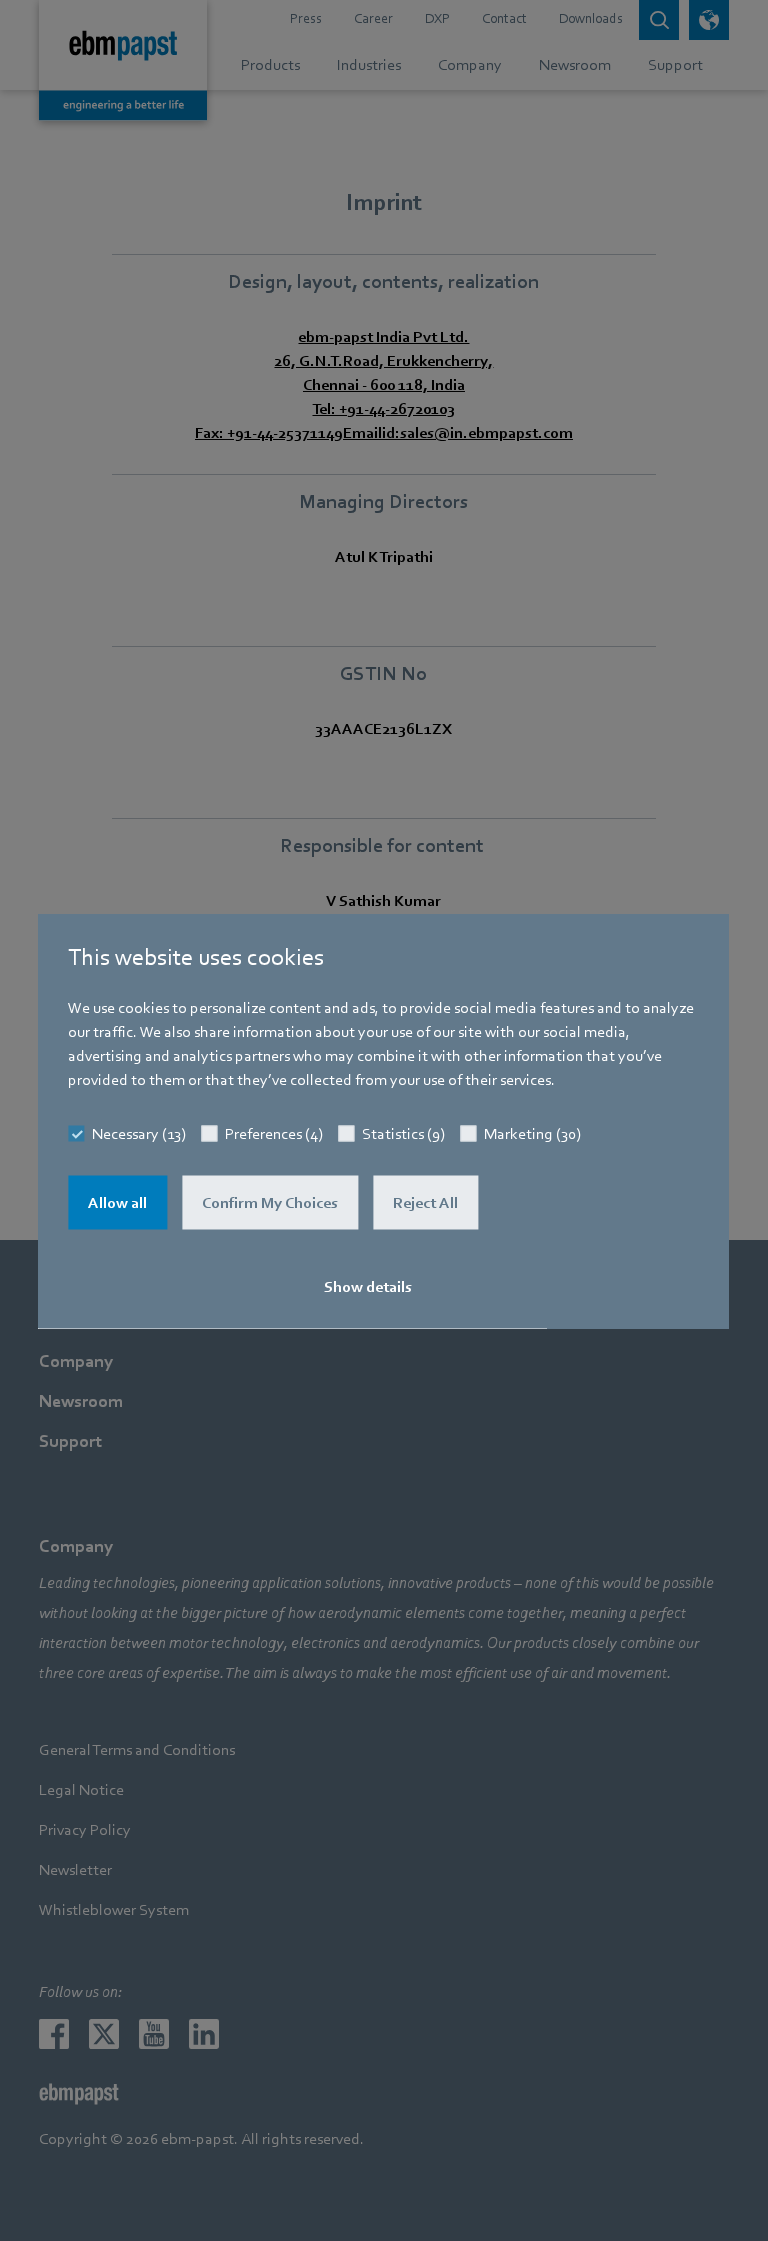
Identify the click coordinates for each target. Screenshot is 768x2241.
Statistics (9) (403, 1133)
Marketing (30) (532, 1133)
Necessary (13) (139, 1133)
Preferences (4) (274, 1133)
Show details (368, 1286)
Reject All (425, 1202)
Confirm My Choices (270, 1202)
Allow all (117, 1202)
